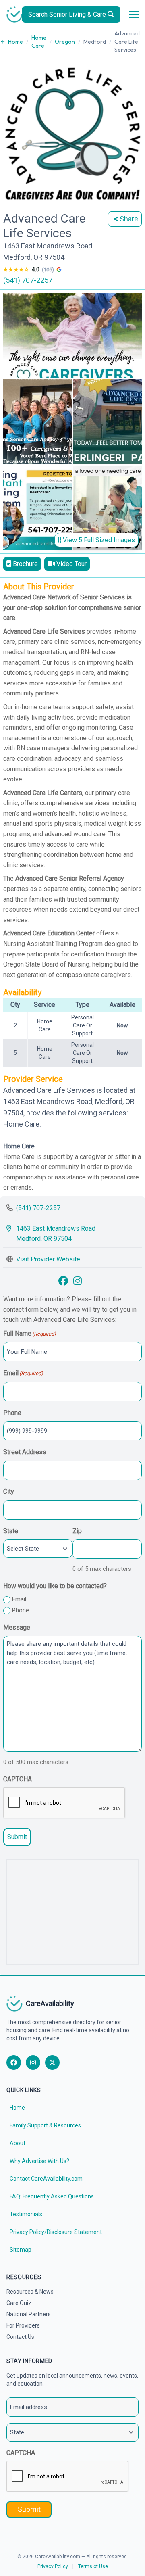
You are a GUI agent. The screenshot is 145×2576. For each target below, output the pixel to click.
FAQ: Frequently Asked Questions (52, 2196)
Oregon (65, 42)
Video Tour (71, 564)
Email (19, 1599)
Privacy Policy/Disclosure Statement (56, 2232)
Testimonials (26, 2214)
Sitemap (21, 2250)
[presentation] (64, 1803)
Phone (21, 1610)
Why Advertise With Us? (39, 2161)
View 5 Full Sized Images (98, 540)
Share (129, 219)
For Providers (23, 2325)
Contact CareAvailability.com (46, 2179)
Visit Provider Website (48, 1259)
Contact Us (20, 2337)
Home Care (39, 42)
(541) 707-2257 (28, 280)
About (18, 2143)
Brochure (25, 564)
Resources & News (30, 2292)
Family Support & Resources (45, 2125)
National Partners (29, 2314)
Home (16, 42)
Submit (17, 1837)
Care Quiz (19, 2303)
